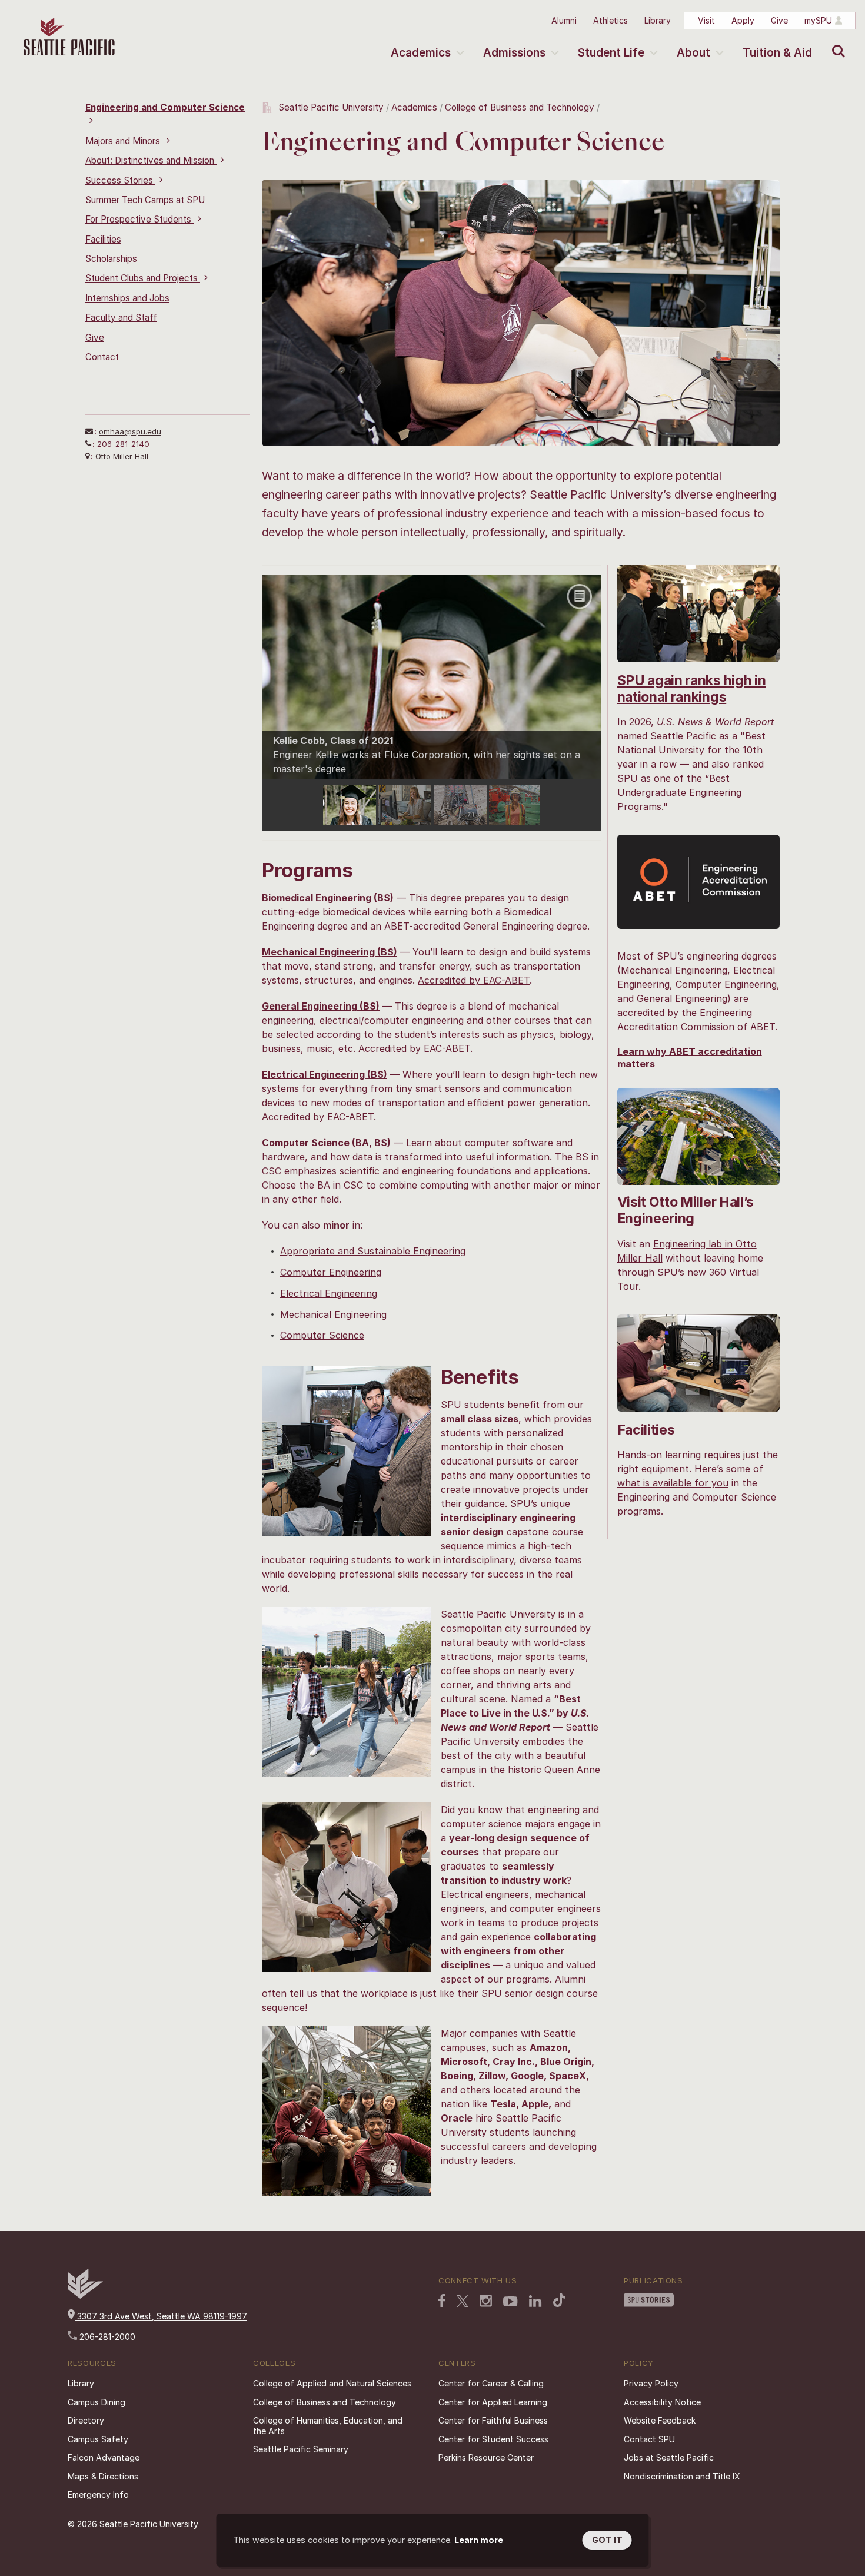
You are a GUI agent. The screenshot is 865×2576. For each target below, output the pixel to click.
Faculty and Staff (121, 318)
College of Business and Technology (521, 107)
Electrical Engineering (329, 1293)
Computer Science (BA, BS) (326, 1143)
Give (779, 20)
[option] (351, 805)
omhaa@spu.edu (130, 431)
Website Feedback (660, 2420)
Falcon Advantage (104, 2457)
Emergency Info (98, 2494)
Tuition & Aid (777, 53)
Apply (743, 20)
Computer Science (322, 1335)
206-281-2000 (106, 2337)
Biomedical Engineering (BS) (328, 898)
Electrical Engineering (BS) (325, 1074)
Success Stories (120, 180)
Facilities (103, 239)
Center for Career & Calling (491, 2383)
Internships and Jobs (127, 298)
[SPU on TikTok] (559, 2301)
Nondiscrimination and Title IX (682, 2476)
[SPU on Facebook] (442, 2302)
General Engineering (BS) (321, 1006)
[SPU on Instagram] (486, 2302)
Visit (706, 20)
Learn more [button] (479, 2540)
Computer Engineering (331, 1272)
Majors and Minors (124, 141)
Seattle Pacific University (331, 107)
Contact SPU (649, 2439)
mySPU (818, 20)
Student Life (611, 53)
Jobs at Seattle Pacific (669, 2457)
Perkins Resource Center (486, 2457)
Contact (102, 357)
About (693, 53)
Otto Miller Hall (122, 456)
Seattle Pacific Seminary (301, 2449)
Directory (86, 2420)
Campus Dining (97, 2402)
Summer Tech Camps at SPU (145, 200)
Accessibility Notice (662, 2402)
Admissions (514, 53)
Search (836, 42)
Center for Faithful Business (493, 2420)
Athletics (611, 20)
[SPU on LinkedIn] (535, 2302)
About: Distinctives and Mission (151, 160)
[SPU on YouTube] (510, 2303)
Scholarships (111, 259)
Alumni (564, 20)
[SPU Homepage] (85, 2296)
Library (658, 20)
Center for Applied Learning (493, 2402)
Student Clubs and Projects (143, 278)
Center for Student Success (493, 2439)
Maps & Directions (103, 2476)
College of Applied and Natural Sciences (332, 2383)
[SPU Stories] (649, 2301)
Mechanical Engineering (333, 1314)
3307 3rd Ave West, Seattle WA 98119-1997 (161, 2316)
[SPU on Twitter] (463, 2302)
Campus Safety (98, 2439)
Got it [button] (607, 2540)
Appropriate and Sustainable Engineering (373, 1251)
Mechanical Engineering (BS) (330, 952)
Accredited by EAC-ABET (474, 980)
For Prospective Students (139, 219)
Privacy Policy (651, 2383)
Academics (421, 53)
